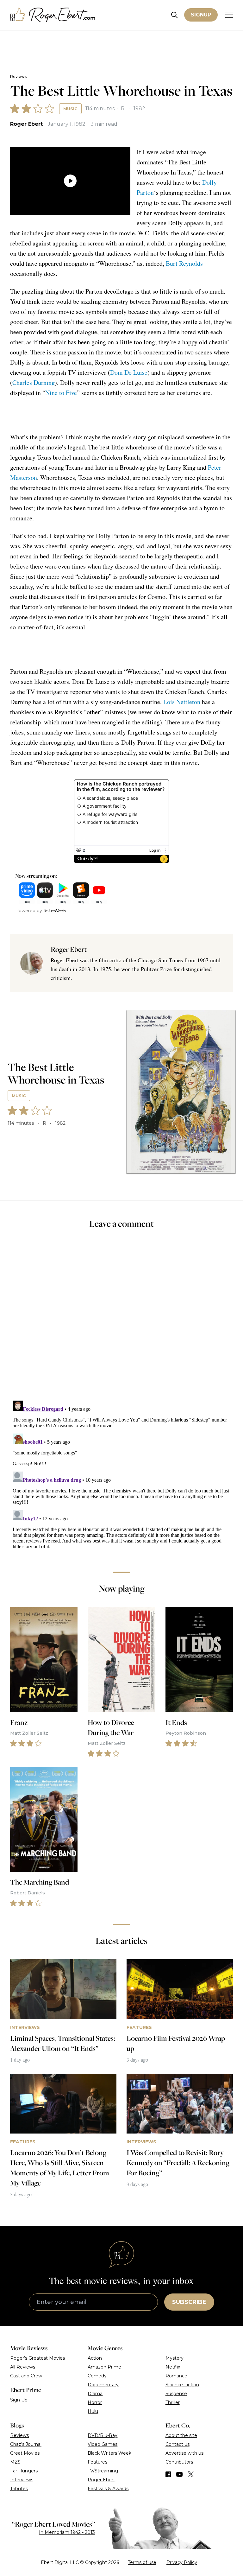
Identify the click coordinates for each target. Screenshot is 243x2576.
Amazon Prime (104, 2367)
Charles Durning (34, 382)
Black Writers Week (109, 2453)
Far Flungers (24, 2471)
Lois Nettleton (182, 702)
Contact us (178, 2444)
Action (95, 2358)
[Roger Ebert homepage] (53, 15)
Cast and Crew (26, 2376)
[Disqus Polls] (121, 1319)
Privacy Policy (182, 2562)
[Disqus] (121, 1477)
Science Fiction (182, 2385)
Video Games (103, 2444)
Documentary (103, 2385)
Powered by (29, 911)
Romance (176, 2376)
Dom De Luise (129, 372)
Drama (95, 2394)
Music (70, 109)
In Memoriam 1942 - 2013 (67, 2532)
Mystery (174, 2358)
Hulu (93, 2411)
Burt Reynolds (184, 263)
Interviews (22, 2480)
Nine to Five (61, 393)
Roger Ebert (26, 124)
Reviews (18, 76)
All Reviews (23, 2367)
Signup (201, 15)
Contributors (179, 2462)
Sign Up (19, 2400)
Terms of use (142, 2562)
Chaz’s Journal (26, 2444)
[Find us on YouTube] (180, 2474)
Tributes (19, 2489)
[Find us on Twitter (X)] (191, 2474)
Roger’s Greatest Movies (37, 2358)
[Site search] (174, 15)
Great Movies (25, 2453)
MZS (15, 2462)
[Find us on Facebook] (168, 2474)
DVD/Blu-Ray (103, 2435)
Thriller (173, 2402)
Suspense (176, 2394)
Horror (95, 2402)
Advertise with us (184, 2453)
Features (97, 2462)
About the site (181, 2435)
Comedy (97, 2376)
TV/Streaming (103, 2471)
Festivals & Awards (108, 2489)
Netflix (173, 2367)
